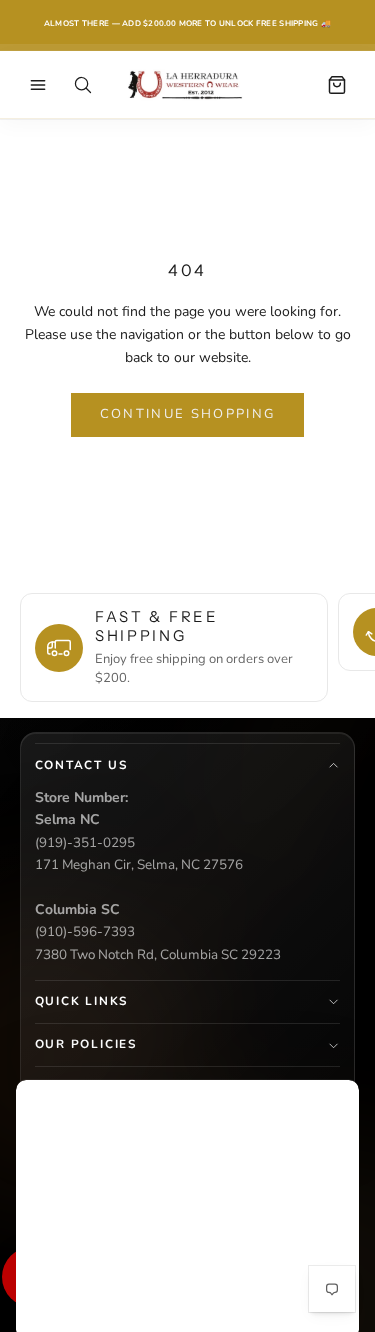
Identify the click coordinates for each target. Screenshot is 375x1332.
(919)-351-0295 (85, 842)
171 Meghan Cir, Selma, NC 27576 (139, 864)
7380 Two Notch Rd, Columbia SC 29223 (158, 954)
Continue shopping (188, 414)
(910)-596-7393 (85, 931)
